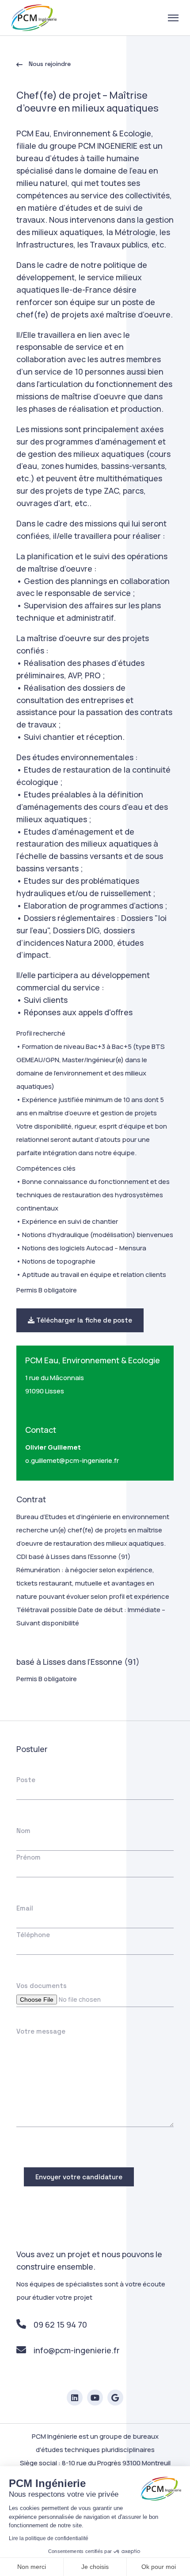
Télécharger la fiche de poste (83, 1320)
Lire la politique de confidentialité (49, 2538)
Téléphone (33, 1935)
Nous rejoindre (49, 64)
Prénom (28, 1857)
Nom (23, 1831)
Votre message (41, 2031)
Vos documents (42, 1986)
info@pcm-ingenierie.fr (77, 2350)
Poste (26, 1780)
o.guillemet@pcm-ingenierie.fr (72, 1460)
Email (25, 1908)
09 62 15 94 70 (60, 2325)
